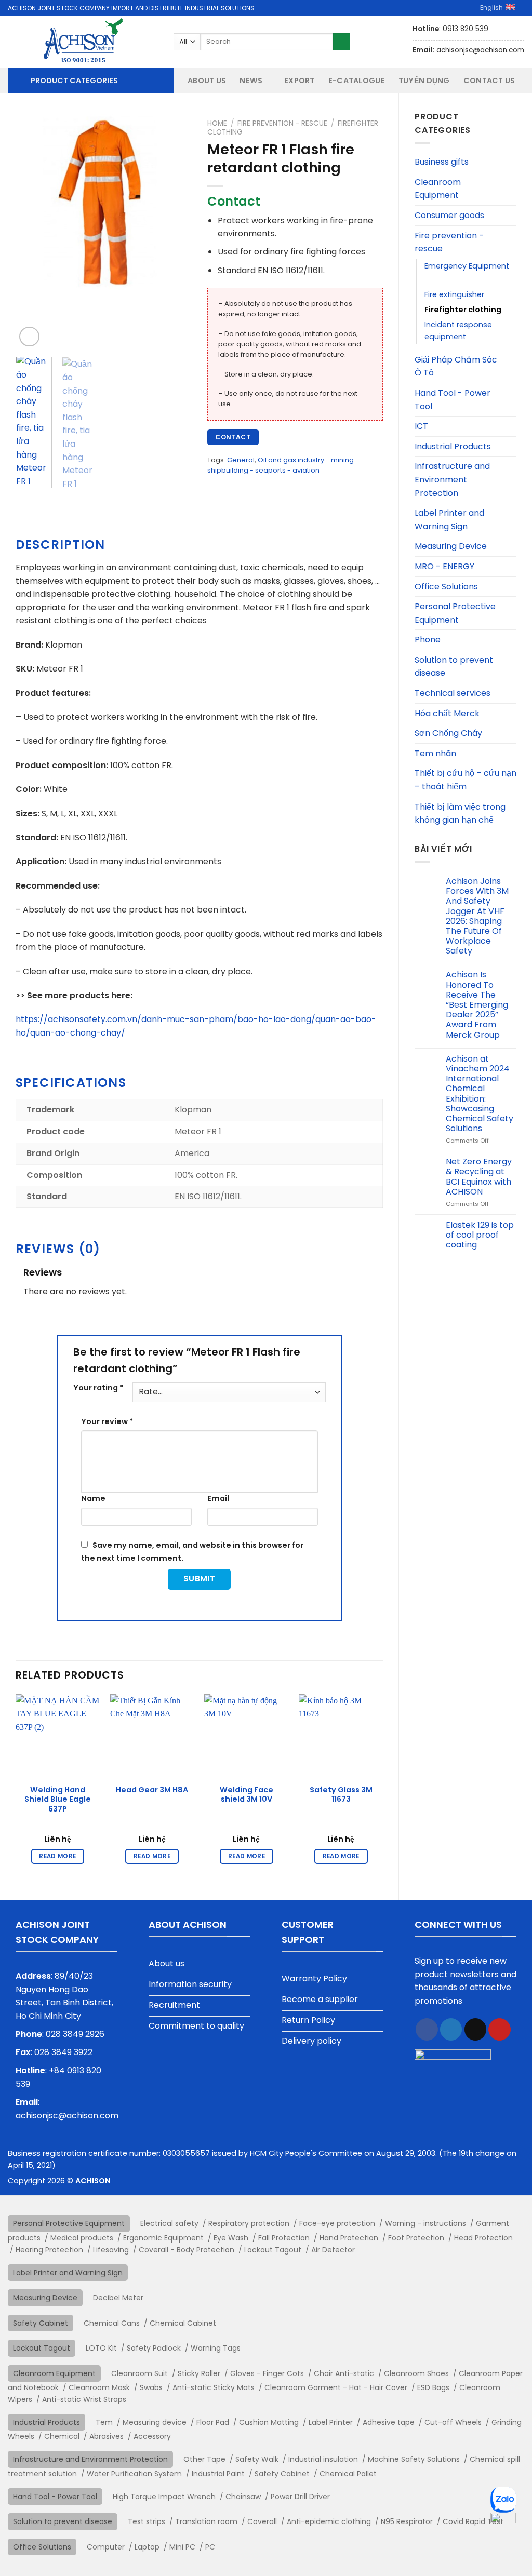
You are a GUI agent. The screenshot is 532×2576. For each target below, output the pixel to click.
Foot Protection (416, 2238)
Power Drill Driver (300, 2497)
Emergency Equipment (467, 266)
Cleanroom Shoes (416, 2373)
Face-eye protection (337, 2223)
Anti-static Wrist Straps (84, 2399)
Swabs (151, 2387)
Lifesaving (111, 2250)
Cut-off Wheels (453, 2422)
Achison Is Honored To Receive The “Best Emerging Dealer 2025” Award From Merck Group (477, 1004)
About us (207, 81)
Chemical (62, 2436)
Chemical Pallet (348, 2474)
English (491, 8)
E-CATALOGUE (357, 81)
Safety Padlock (154, 2348)
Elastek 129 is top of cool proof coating (480, 1235)
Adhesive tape (389, 2422)
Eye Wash (231, 2238)
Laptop (147, 2547)
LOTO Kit (101, 2348)
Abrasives (107, 2436)
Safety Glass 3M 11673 (341, 1795)
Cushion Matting (269, 2422)
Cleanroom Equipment (438, 189)
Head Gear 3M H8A (152, 1790)
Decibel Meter (118, 2298)
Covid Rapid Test (473, 2521)
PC (210, 2547)
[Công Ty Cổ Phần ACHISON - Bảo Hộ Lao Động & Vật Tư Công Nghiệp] (83, 42)
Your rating (98, 1388)
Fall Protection (284, 2238)
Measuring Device (451, 546)
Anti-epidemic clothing (329, 2521)
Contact (233, 437)
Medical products (82, 2238)
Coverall (262, 2521)
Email (218, 1498)
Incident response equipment (458, 331)
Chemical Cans (112, 2323)
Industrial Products (453, 446)
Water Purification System (134, 2474)
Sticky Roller (199, 2373)
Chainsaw (243, 2497)
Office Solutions (446, 587)
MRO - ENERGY (444, 566)
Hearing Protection (49, 2250)
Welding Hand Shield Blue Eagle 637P (58, 1800)
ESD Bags (433, 2387)
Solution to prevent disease (454, 667)
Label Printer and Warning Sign (449, 520)
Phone (428, 640)
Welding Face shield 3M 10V (247, 1795)
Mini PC (182, 2547)
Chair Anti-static (344, 2373)
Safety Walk (257, 2459)
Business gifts (442, 162)
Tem (104, 2422)
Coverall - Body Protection (187, 2250)
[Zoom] (29, 337)
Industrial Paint (218, 2474)
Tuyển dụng (424, 81)
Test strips (147, 2521)
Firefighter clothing (463, 310)
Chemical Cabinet (183, 2323)
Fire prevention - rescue (449, 242)
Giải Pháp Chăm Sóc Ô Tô (456, 366)
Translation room (206, 2521)
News (251, 81)
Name (93, 1498)
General (241, 460)
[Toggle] (512, 162)
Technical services (453, 693)
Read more (57, 1856)
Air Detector (333, 2250)
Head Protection (483, 2238)
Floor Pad (213, 2422)
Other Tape (204, 2459)
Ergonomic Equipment (163, 2238)
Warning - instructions (425, 2223)
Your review (107, 1421)
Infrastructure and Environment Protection (452, 479)
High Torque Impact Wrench (164, 2497)
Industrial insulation (323, 2459)
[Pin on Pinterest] (500, 2029)
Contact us (489, 81)
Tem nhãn (435, 753)
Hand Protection (349, 2238)
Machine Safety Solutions (414, 2459)
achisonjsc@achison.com (67, 2116)
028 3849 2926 (75, 2034)
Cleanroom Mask (99, 2387)
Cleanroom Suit (139, 2373)
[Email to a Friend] (476, 2029)
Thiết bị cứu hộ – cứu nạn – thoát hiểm (465, 780)
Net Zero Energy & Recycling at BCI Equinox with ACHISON (479, 1177)
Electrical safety (169, 2223)
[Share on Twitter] (451, 2029)
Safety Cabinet (41, 2323)
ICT (421, 426)
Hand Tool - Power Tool (453, 400)
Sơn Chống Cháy (448, 733)
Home (217, 123)
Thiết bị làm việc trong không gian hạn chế (460, 814)
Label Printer (331, 2422)
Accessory (152, 2436)
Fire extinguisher (454, 294)
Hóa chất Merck (447, 713)
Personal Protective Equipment (455, 613)
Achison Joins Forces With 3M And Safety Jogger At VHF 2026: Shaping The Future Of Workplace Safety (477, 916)
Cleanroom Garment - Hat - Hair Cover (336, 2387)
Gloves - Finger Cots (267, 2373)
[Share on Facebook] (427, 2029)
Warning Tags (216, 2348)
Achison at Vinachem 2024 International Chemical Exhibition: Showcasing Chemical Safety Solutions (480, 1094)
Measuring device (155, 2422)
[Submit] (342, 42)
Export (300, 81)
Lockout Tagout (273, 2250)
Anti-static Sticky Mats (214, 2387)
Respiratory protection (249, 2223)
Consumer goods (449, 215)
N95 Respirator (407, 2521)
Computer (106, 2547)
